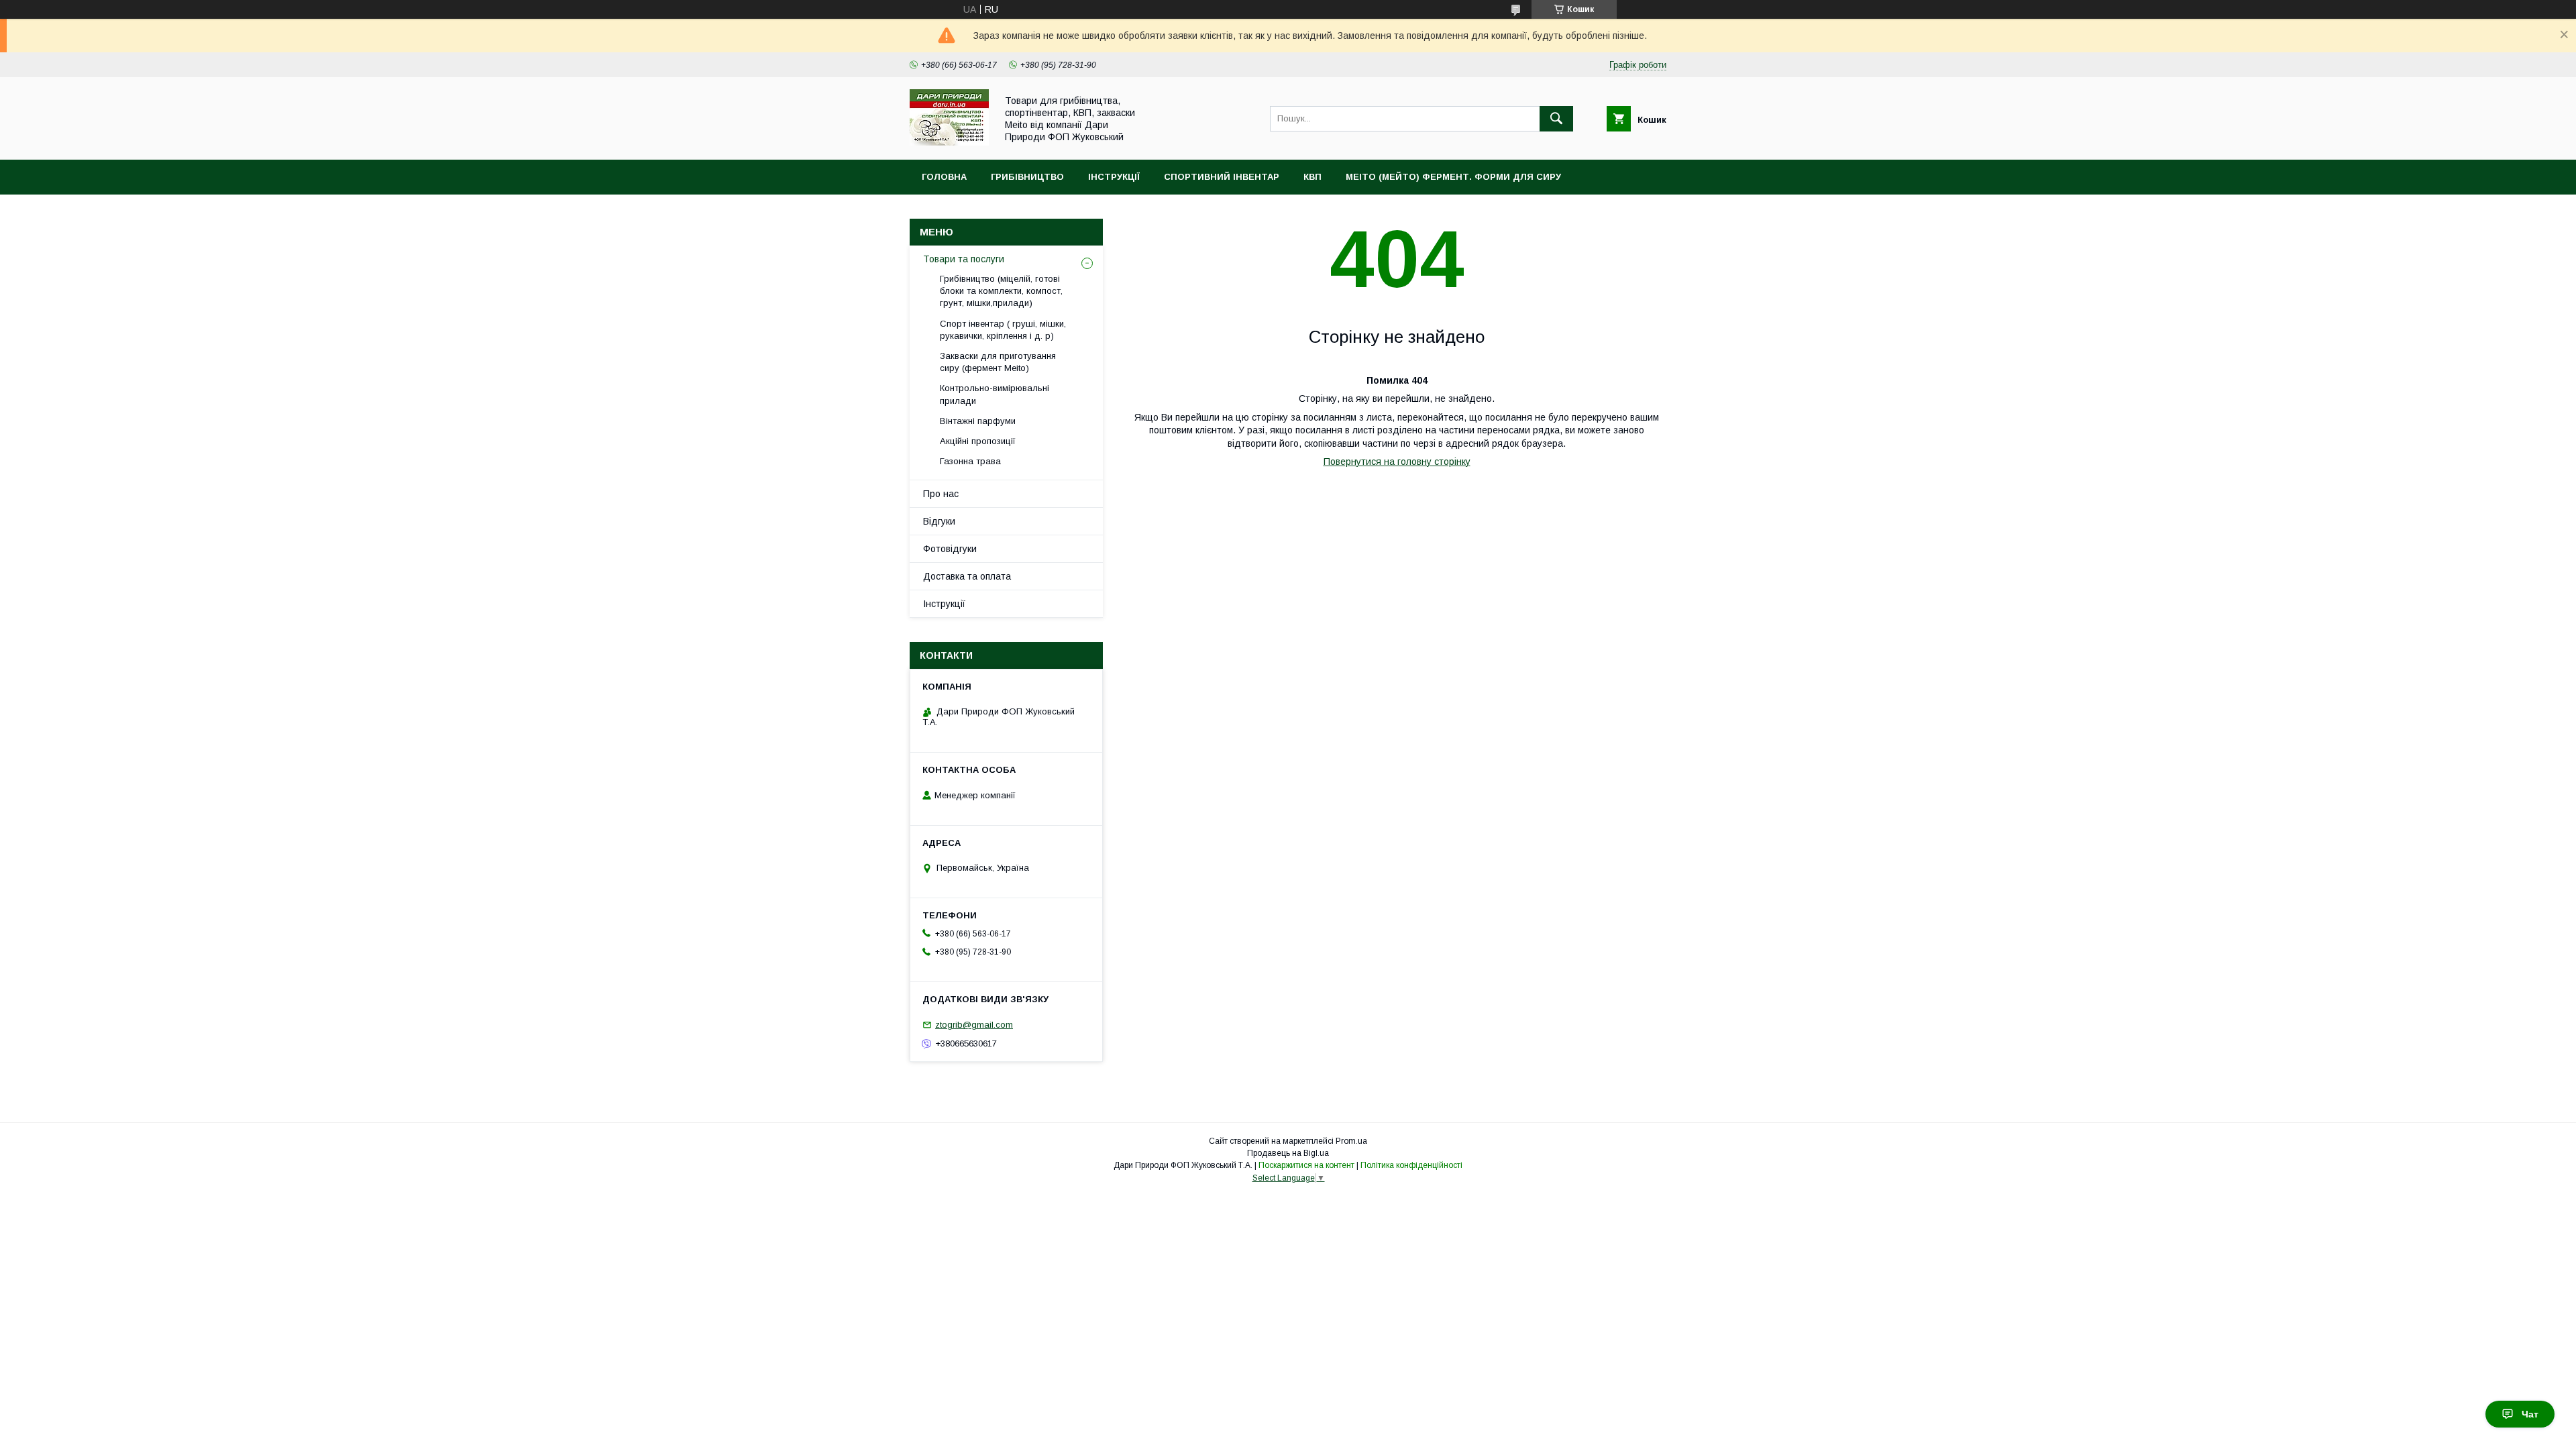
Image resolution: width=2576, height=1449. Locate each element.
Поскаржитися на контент (1306, 1165)
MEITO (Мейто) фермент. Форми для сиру (1453, 177)
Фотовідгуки (950, 549)
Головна (944, 177)
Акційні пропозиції (978, 441)
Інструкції (1114, 177)
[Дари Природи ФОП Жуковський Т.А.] (949, 142)
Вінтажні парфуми (978, 421)
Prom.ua (1351, 1141)
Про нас (941, 494)
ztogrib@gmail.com (974, 1025)
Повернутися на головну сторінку (1397, 462)
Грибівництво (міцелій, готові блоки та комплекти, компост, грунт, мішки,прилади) (1001, 291)
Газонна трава (970, 461)
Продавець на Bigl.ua (1288, 1153)
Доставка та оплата (967, 576)
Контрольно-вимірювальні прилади (995, 394)
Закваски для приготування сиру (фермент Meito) (998, 362)
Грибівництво (1027, 177)
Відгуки (939, 521)
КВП (1312, 177)
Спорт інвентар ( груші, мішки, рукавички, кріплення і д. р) (1003, 330)
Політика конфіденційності (1411, 1165)
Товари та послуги (964, 259)
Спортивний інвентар (1222, 177)
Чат (2530, 1414)
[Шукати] (1556, 119)
